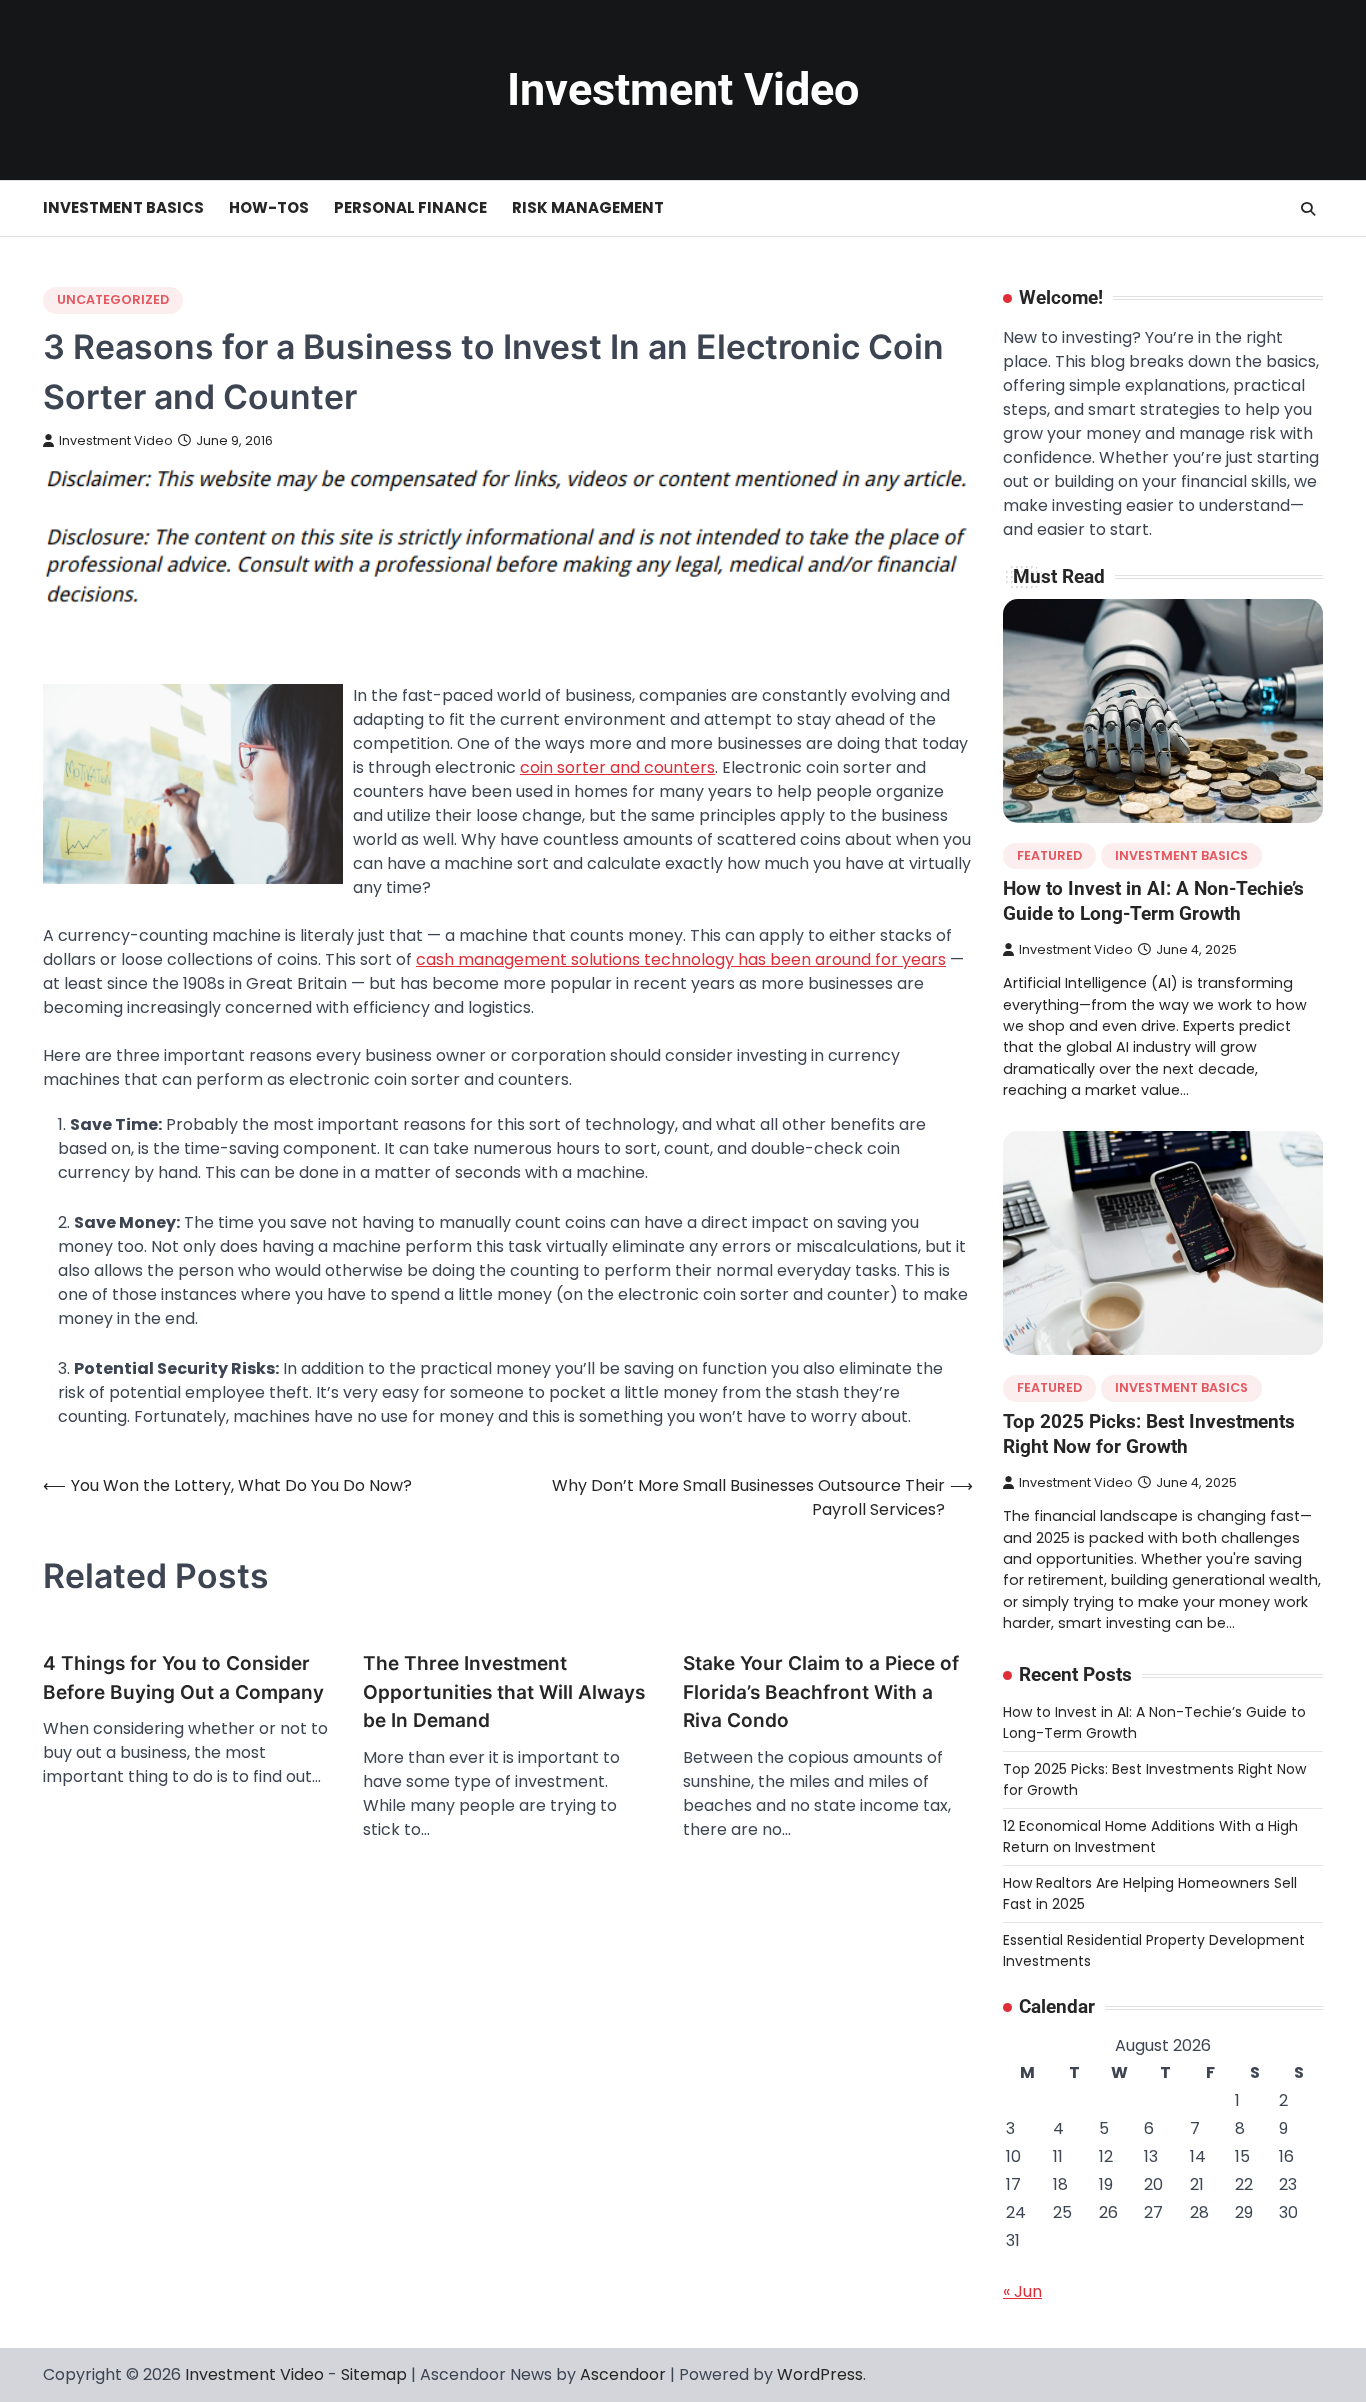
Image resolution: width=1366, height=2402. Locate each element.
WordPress (820, 2374)
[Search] (1308, 209)
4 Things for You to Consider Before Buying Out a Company (183, 1678)
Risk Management (588, 207)
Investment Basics (123, 207)
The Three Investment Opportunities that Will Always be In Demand (504, 1692)
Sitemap (374, 2374)
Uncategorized (113, 299)
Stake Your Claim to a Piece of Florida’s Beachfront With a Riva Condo (821, 1692)
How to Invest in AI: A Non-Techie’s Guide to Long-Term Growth (1153, 901)
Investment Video (683, 89)
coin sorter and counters (617, 767)
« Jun (1022, 2291)
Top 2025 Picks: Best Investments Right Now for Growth (1149, 1434)
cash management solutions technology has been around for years (681, 959)
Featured (1049, 855)
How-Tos (269, 207)
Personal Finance (410, 207)
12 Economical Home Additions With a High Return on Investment (1150, 1836)
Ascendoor (623, 2374)
